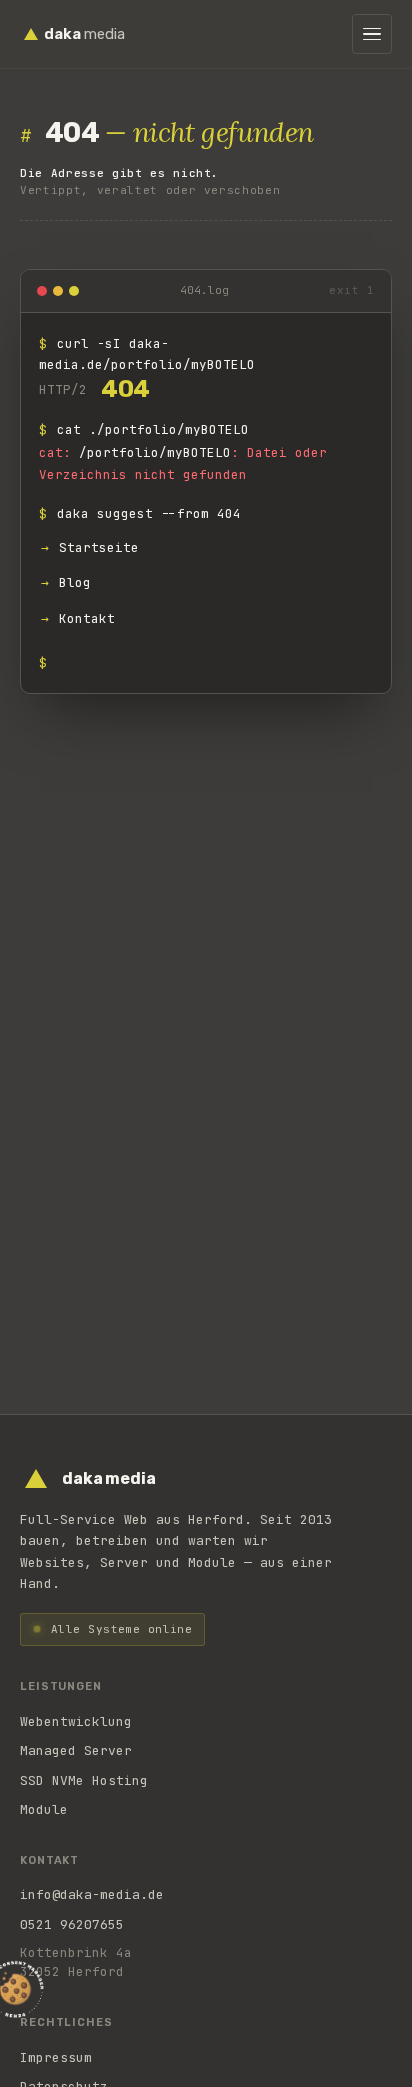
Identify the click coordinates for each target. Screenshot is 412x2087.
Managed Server (76, 1750)
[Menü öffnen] (372, 34)
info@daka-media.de (92, 1894)
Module (44, 1809)
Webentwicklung (76, 1721)
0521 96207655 (72, 1924)
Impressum (56, 2057)
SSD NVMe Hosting (84, 1780)
